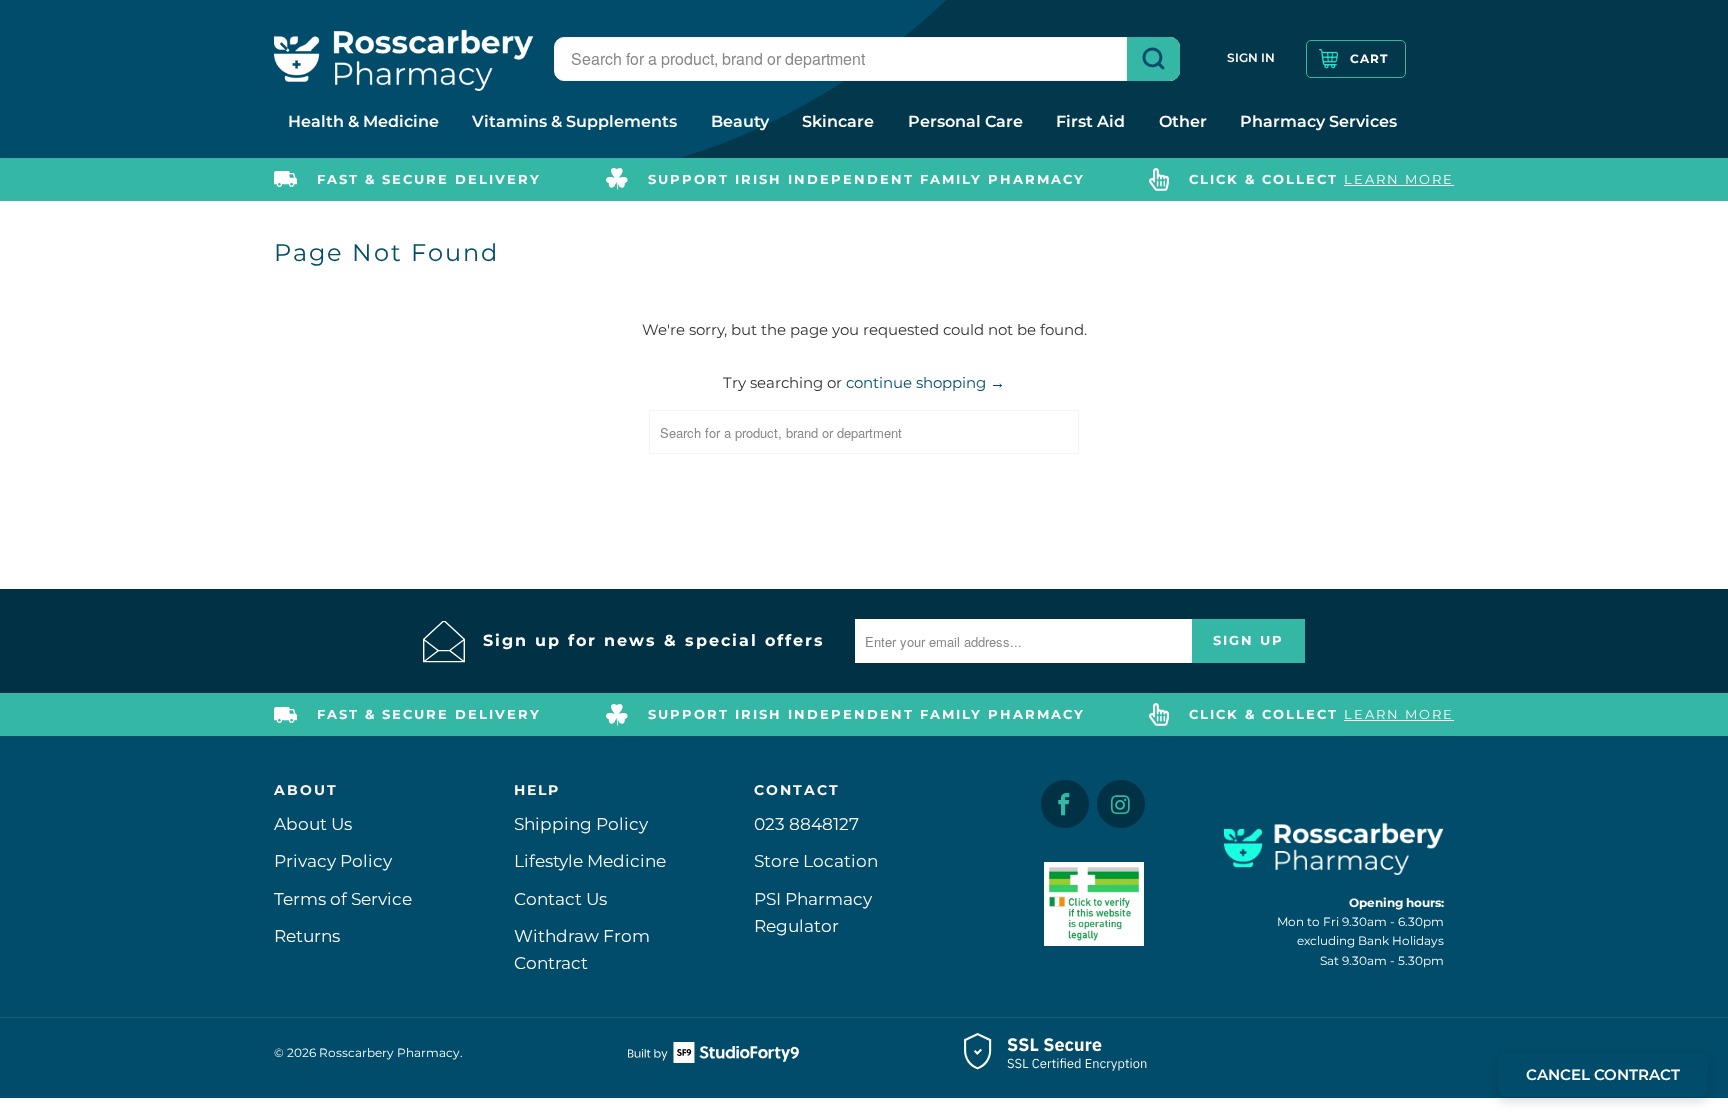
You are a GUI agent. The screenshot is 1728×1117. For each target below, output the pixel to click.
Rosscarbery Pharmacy (389, 1052)
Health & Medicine (363, 121)
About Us (313, 824)
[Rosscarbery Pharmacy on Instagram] (1121, 804)
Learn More (1399, 179)
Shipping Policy (581, 824)
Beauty (740, 121)
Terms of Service (343, 899)
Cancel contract (1603, 1074)
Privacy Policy (333, 861)
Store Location (816, 861)
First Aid (1090, 121)
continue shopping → (925, 382)
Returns (307, 936)
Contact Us (560, 899)
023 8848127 (806, 824)
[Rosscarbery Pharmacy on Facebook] (1065, 804)
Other (1183, 121)
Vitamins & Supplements (574, 121)
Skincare (838, 121)
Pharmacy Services (1318, 121)
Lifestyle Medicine (590, 861)
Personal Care (965, 121)
